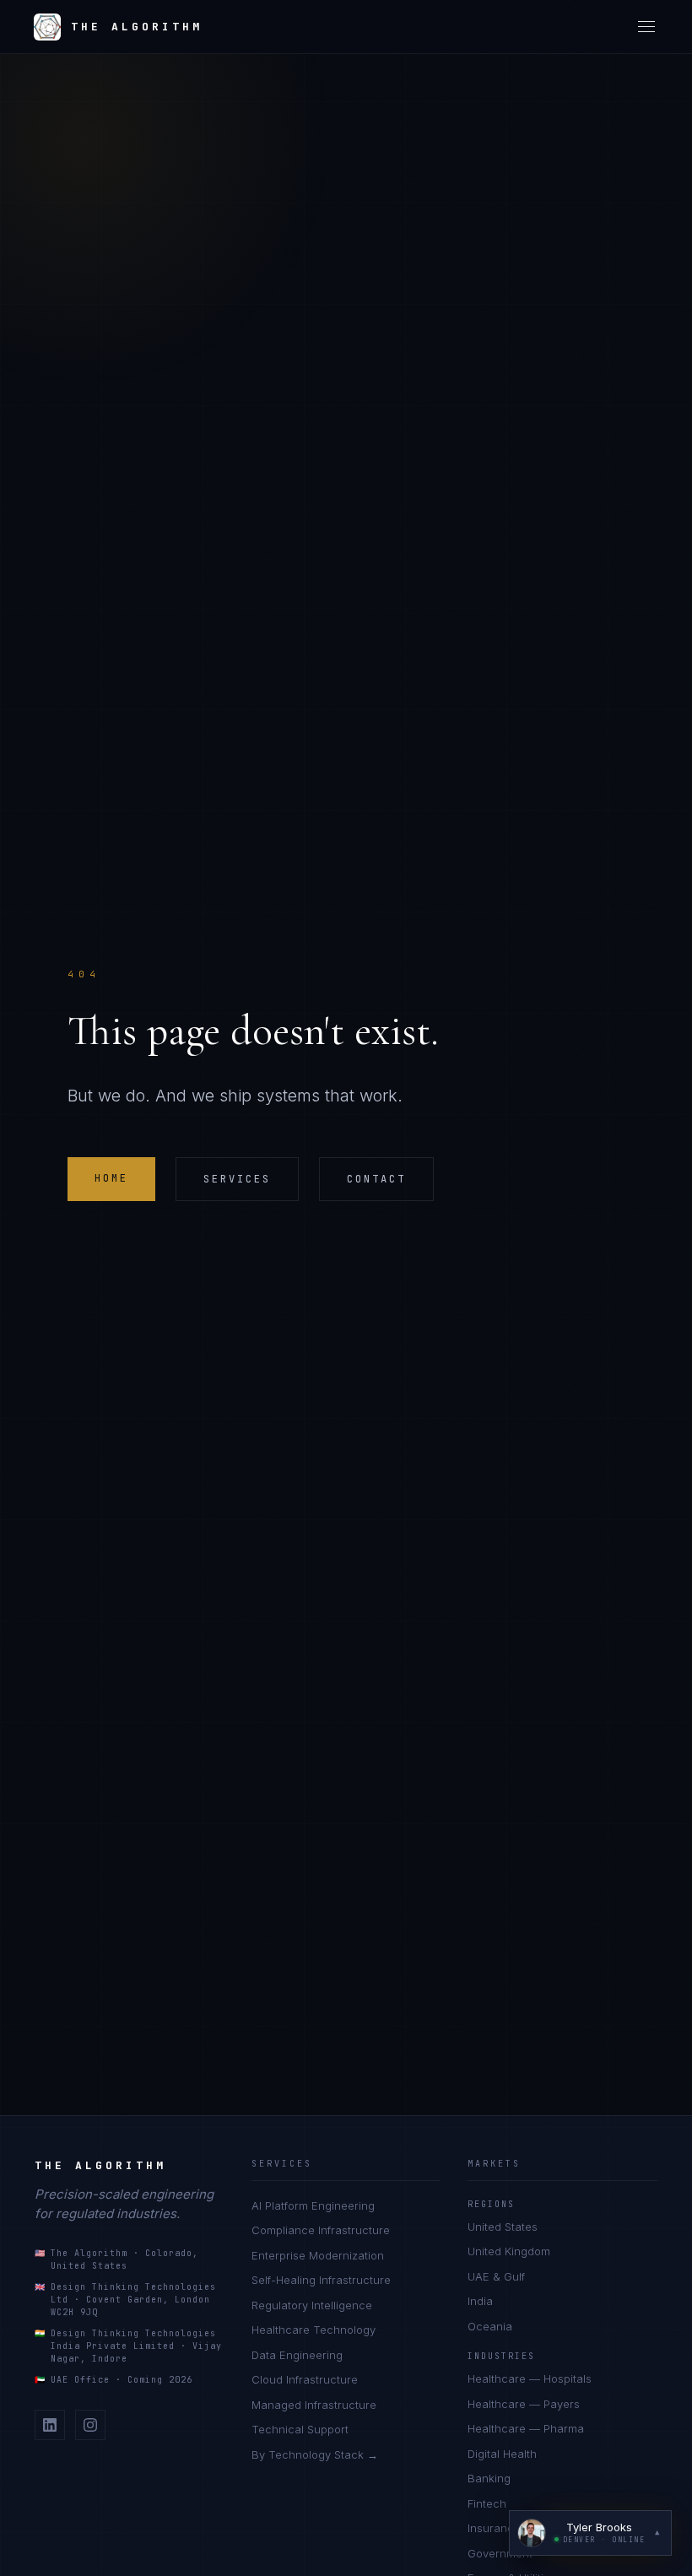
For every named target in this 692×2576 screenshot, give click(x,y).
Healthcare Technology (314, 2330)
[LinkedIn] (50, 2425)
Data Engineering (297, 2355)
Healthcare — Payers (524, 2404)
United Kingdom (509, 2251)
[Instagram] (90, 2425)
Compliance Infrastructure (321, 2230)
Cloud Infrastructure (305, 2379)
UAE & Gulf (496, 2276)
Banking (489, 2478)
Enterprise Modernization (318, 2255)
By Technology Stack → (315, 2454)
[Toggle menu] (646, 27)
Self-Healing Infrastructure (321, 2280)
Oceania (490, 2326)
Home (111, 1178)
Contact (376, 1179)
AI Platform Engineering (313, 2205)
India (480, 2301)
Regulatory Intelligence (312, 2305)
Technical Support (300, 2429)
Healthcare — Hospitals (530, 2378)
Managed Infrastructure (314, 2405)
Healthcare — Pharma (526, 2428)
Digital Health (502, 2454)
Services (237, 1179)
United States (503, 2227)
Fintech (487, 2503)
